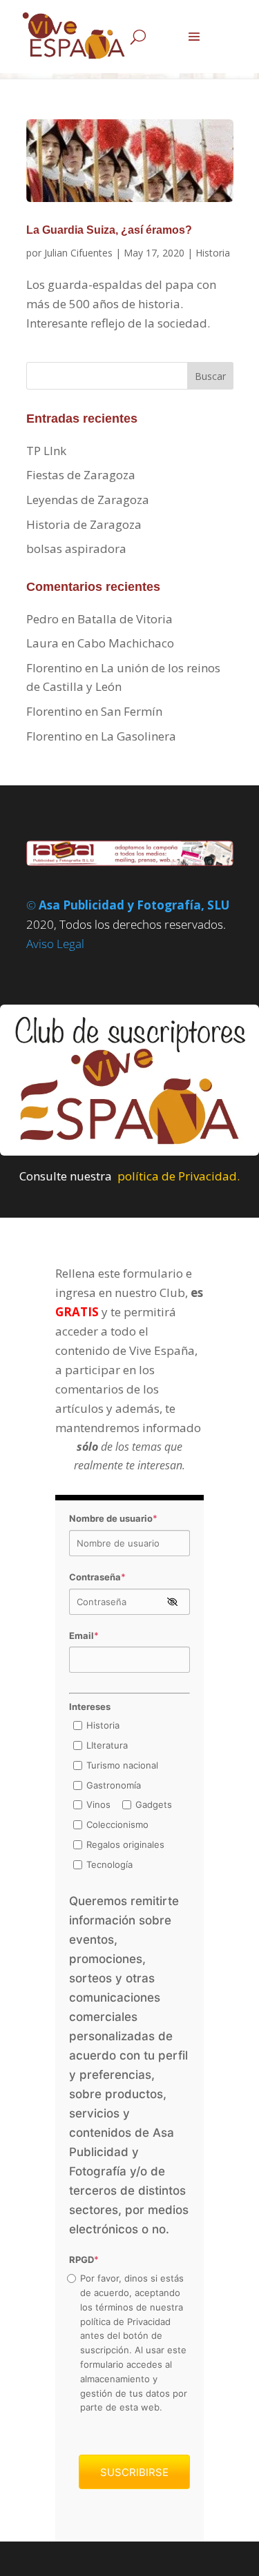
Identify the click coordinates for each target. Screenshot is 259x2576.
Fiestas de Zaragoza (81, 475)
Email (84, 1636)
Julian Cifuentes (78, 253)
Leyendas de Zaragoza (88, 500)
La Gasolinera (138, 736)
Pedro (42, 619)
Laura (42, 643)
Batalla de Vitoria (125, 619)
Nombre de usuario (113, 1518)
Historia (213, 253)
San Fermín (132, 711)
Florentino (54, 668)
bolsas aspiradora (76, 549)
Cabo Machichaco (126, 643)
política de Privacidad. (179, 1176)
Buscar (210, 376)
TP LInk (46, 451)
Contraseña (97, 1577)
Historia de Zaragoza (84, 524)
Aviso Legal (55, 944)
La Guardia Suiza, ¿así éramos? (109, 230)
